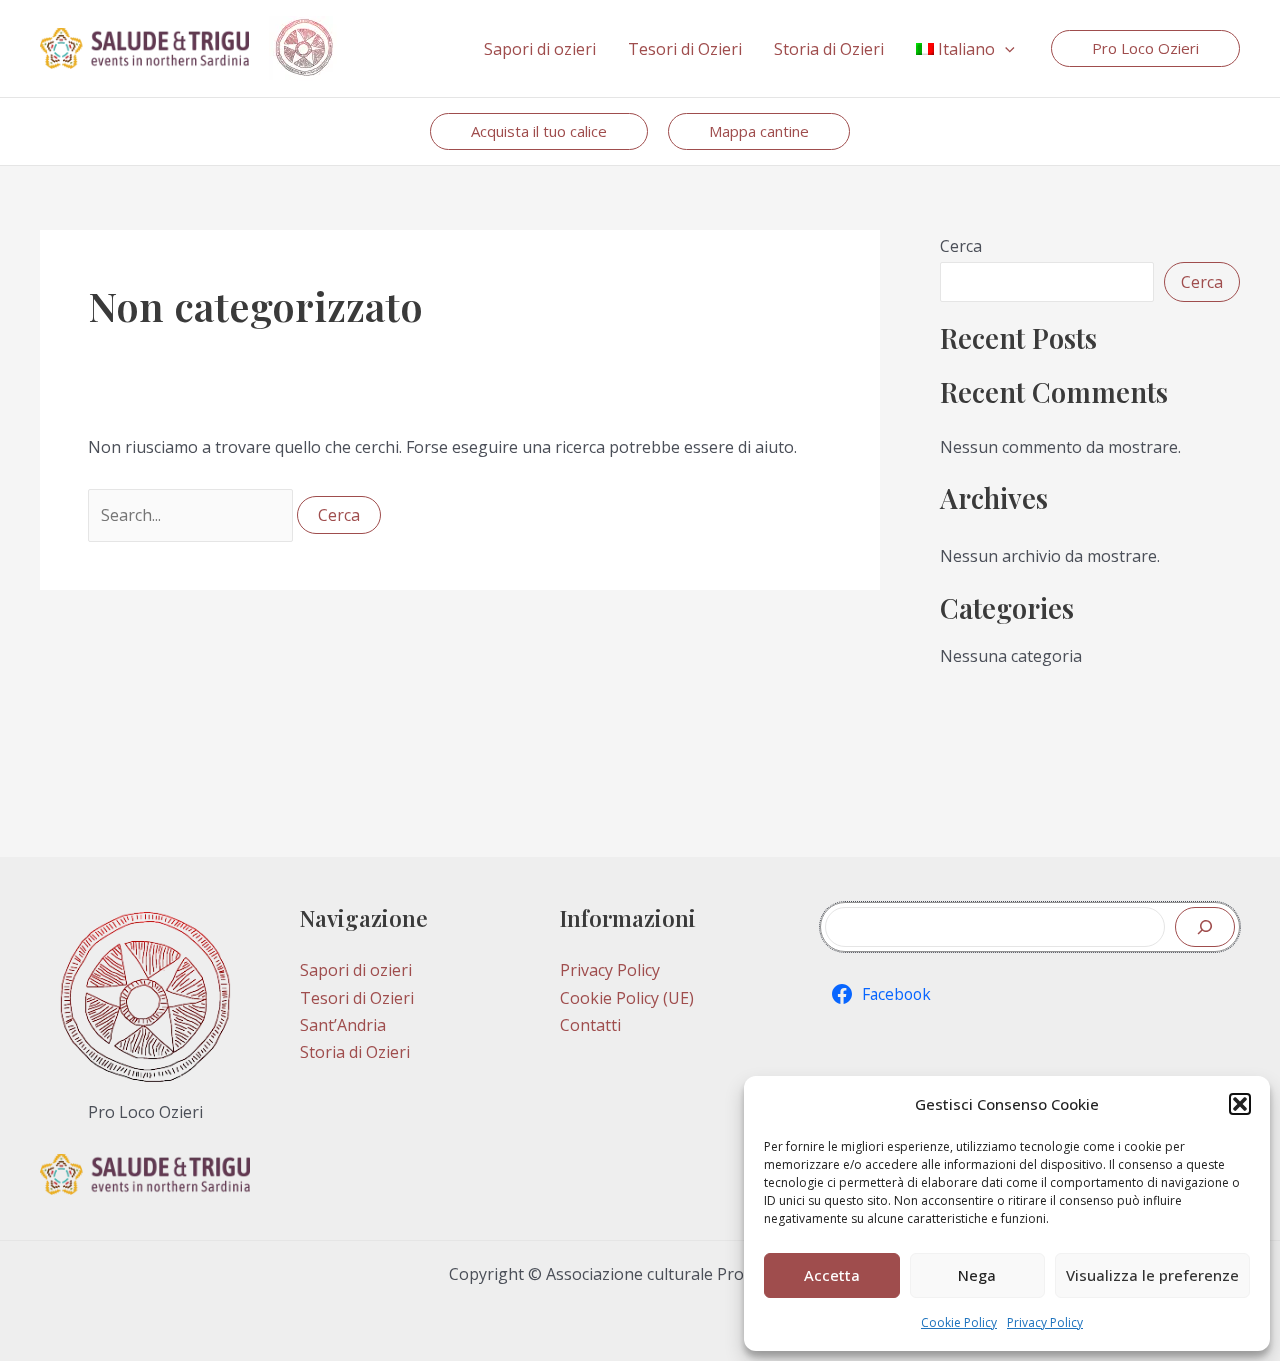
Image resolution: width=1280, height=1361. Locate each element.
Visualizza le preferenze (1152, 1275)
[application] (1005, 49)
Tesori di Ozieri (357, 998)
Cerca (961, 246)
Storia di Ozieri (355, 1052)
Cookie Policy (959, 1322)
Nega (977, 1275)
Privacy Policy (1045, 1322)
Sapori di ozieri (356, 970)
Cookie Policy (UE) (627, 998)
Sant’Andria (343, 1025)
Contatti (590, 1025)
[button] (1240, 1104)
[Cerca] (1205, 927)
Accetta (832, 1275)
